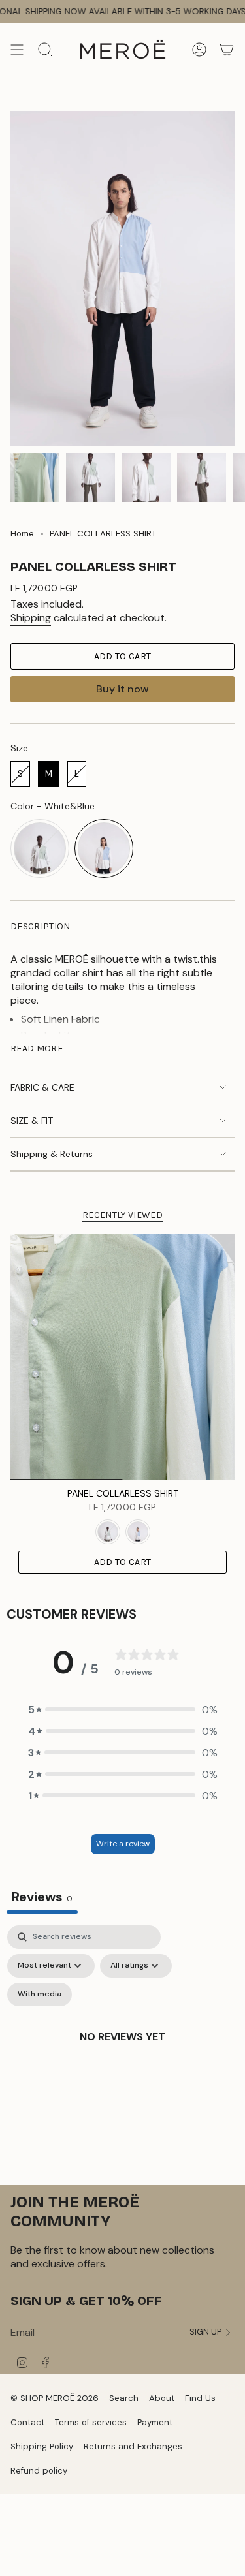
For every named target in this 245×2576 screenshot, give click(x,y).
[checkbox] (40, 1994)
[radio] (20, 774)
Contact (27, 2422)
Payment (155, 2422)
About (162, 2398)
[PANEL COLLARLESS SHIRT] (122, 1357)
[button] (123, 1710)
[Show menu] (17, 50)
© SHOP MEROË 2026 (55, 2398)
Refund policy (39, 2471)
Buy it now (122, 689)
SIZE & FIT (32, 1121)
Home (22, 534)
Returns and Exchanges (133, 2446)
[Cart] (227, 50)
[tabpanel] (122, 2052)
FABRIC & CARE (42, 1087)
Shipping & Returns (52, 1154)
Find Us (200, 2398)
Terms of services (91, 2422)
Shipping (31, 618)
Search (124, 2398)
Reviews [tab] (42, 1897)
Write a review (123, 1844)
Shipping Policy (42, 2446)
